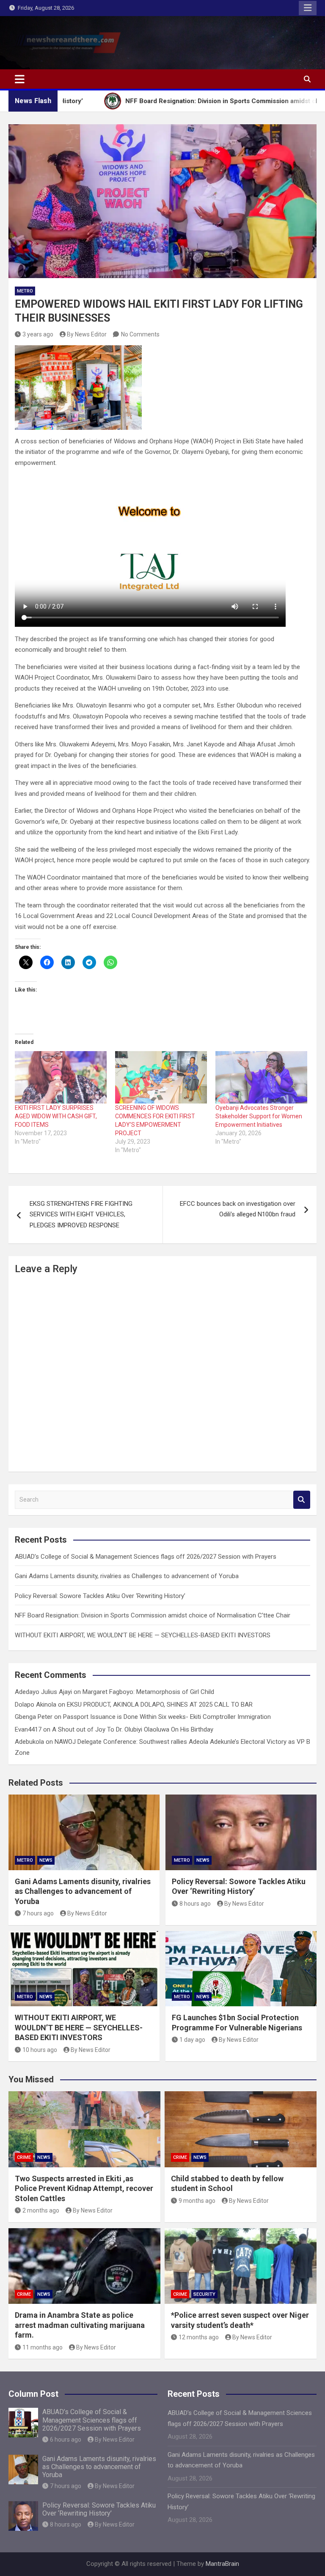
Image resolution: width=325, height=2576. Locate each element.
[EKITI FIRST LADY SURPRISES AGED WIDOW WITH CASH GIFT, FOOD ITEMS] (61, 1077)
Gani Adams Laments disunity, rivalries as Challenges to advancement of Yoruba (127, 1576)
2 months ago (41, 2210)
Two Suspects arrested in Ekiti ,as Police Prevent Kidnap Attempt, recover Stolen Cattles (84, 2188)
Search (302, 1500)
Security (204, 2294)
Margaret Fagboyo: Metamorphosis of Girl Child (148, 1692)
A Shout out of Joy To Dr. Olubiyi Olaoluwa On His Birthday (133, 1729)
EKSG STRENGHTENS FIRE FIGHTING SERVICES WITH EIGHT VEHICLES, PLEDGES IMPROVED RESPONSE (81, 1214)
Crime (24, 2157)
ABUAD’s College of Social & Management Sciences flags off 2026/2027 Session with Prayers (146, 1557)
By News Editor (87, 334)
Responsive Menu (308, 8)
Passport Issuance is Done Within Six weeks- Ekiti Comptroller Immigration (167, 1717)
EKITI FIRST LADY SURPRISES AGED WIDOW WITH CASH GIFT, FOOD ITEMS (56, 1116)
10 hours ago (40, 2050)
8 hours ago (195, 1904)
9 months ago (197, 2201)
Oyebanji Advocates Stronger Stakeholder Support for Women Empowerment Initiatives (259, 1116)
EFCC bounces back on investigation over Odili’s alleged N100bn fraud (238, 1209)
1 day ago (192, 2040)
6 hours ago (66, 2439)
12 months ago (199, 2337)
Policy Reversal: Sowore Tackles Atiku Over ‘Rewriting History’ (100, 1596)
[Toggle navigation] (20, 79)
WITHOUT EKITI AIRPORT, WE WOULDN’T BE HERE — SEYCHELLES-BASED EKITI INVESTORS (143, 1635)
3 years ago (38, 334)
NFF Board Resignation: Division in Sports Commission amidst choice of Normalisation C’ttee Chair (153, 1615)
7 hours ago (38, 1913)
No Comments (140, 334)
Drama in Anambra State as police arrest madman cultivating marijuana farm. (80, 2325)
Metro (25, 291)
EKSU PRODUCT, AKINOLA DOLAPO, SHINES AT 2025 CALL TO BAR (160, 1705)
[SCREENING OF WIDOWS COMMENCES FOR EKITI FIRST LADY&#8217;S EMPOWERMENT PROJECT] (161, 1077)
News (46, 1860)
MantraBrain (222, 2564)
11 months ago (43, 2347)
